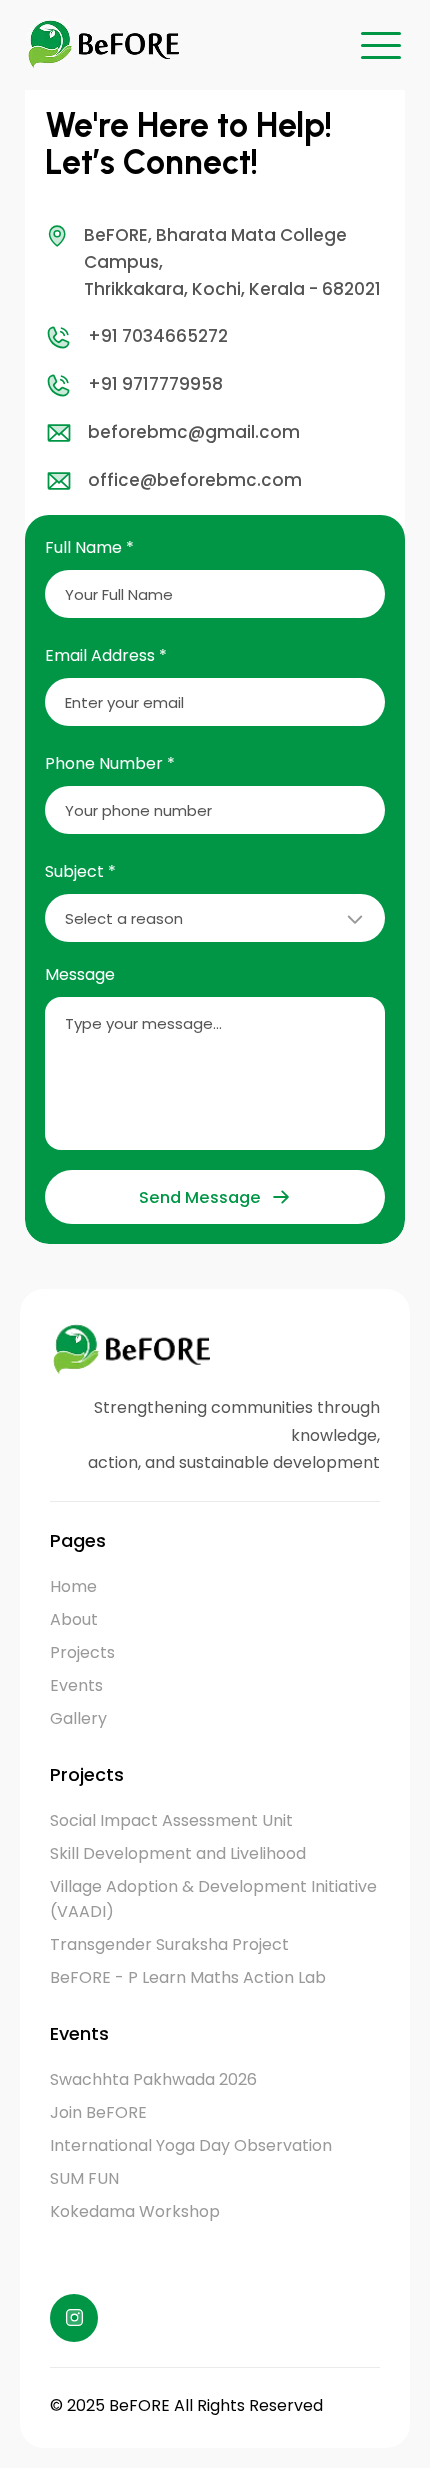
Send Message (199, 1197)
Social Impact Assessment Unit (171, 1820)
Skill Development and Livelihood (178, 1853)
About (74, 1619)
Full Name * (89, 547)
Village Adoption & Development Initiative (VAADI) (213, 1899)
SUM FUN (84, 2178)
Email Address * (106, 655)
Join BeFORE (98, 2112)
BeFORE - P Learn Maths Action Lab (188, 1977)
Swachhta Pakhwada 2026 (153, 2079)
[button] (381, 45)
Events (76, 1685)
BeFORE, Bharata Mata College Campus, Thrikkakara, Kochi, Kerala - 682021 (232, 262)
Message (80, 974)
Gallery (78, 1718)
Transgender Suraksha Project (169, 1944)
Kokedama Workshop (135, 2211)
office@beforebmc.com (195, 480)
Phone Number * (110, 763)
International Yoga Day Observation (191, 2145)
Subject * (80, 871)
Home (73, 1586)
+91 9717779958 (155, 384)
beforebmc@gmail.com (194, 432)
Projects (82, 1652)
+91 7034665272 (158, 336)
